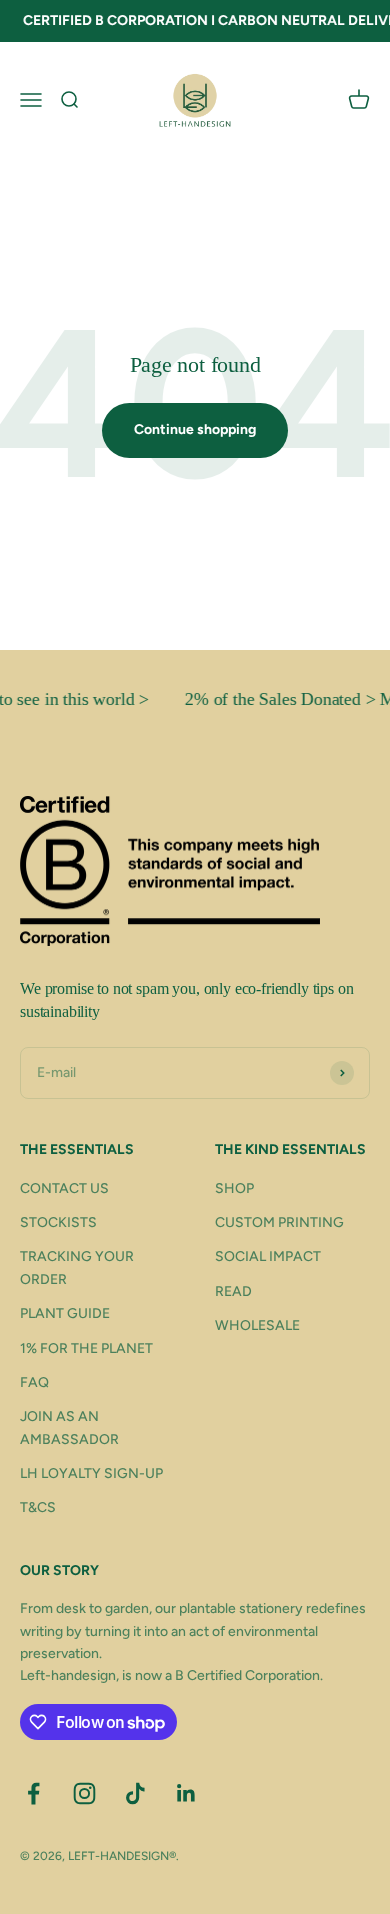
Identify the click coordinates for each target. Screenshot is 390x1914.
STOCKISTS (58, 1222)
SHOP (234, 1188)
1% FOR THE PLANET (86, 1348)
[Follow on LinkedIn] (186, 1793)
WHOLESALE (257, 1325)
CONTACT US (64, 1188)
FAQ (34, 1382)
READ (233, 1291)
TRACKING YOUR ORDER (77, 1267)
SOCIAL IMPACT (268, 1256)
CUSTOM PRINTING (279, 1222)
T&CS (38, 1507)
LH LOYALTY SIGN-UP (91, 1473)
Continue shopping (195, 429)
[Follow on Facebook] (33, 1793)
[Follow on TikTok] (135, 1793)
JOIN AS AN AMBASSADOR (69, 1427)
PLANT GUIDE (65, 1313)
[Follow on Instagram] (84, 1793)
